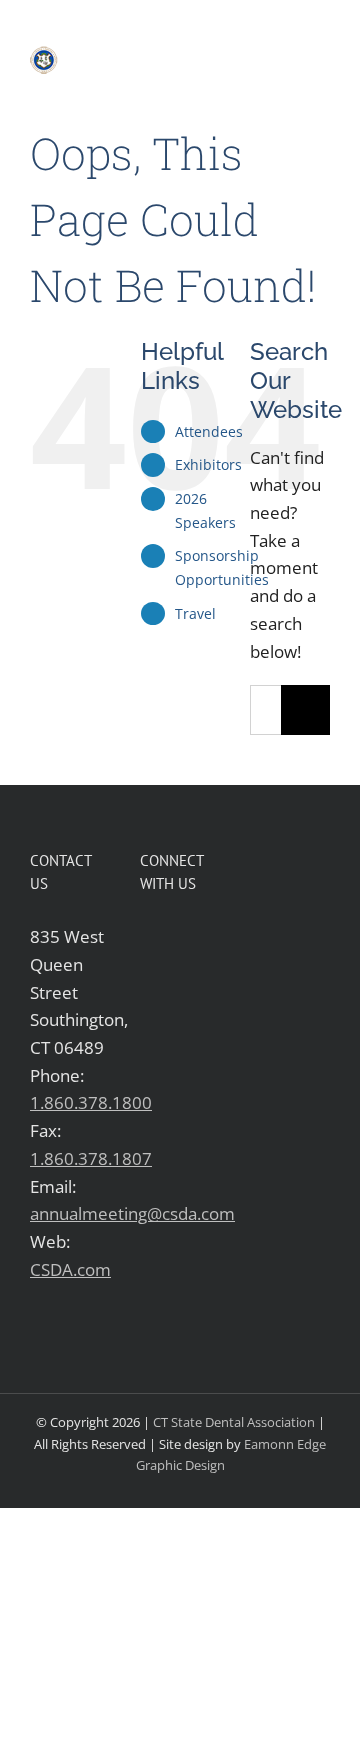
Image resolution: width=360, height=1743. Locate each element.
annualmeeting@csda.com (132, 1213)
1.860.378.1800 (91, 1102)
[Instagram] (148, 974)
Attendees (209, 431)
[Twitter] (180, 936)
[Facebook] (148, 936)
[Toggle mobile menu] (322, 56)
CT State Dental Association (234, 1422)
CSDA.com (70, 1269)
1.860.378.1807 (91, 1158)
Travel (195, 613)
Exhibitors (208, 464)
